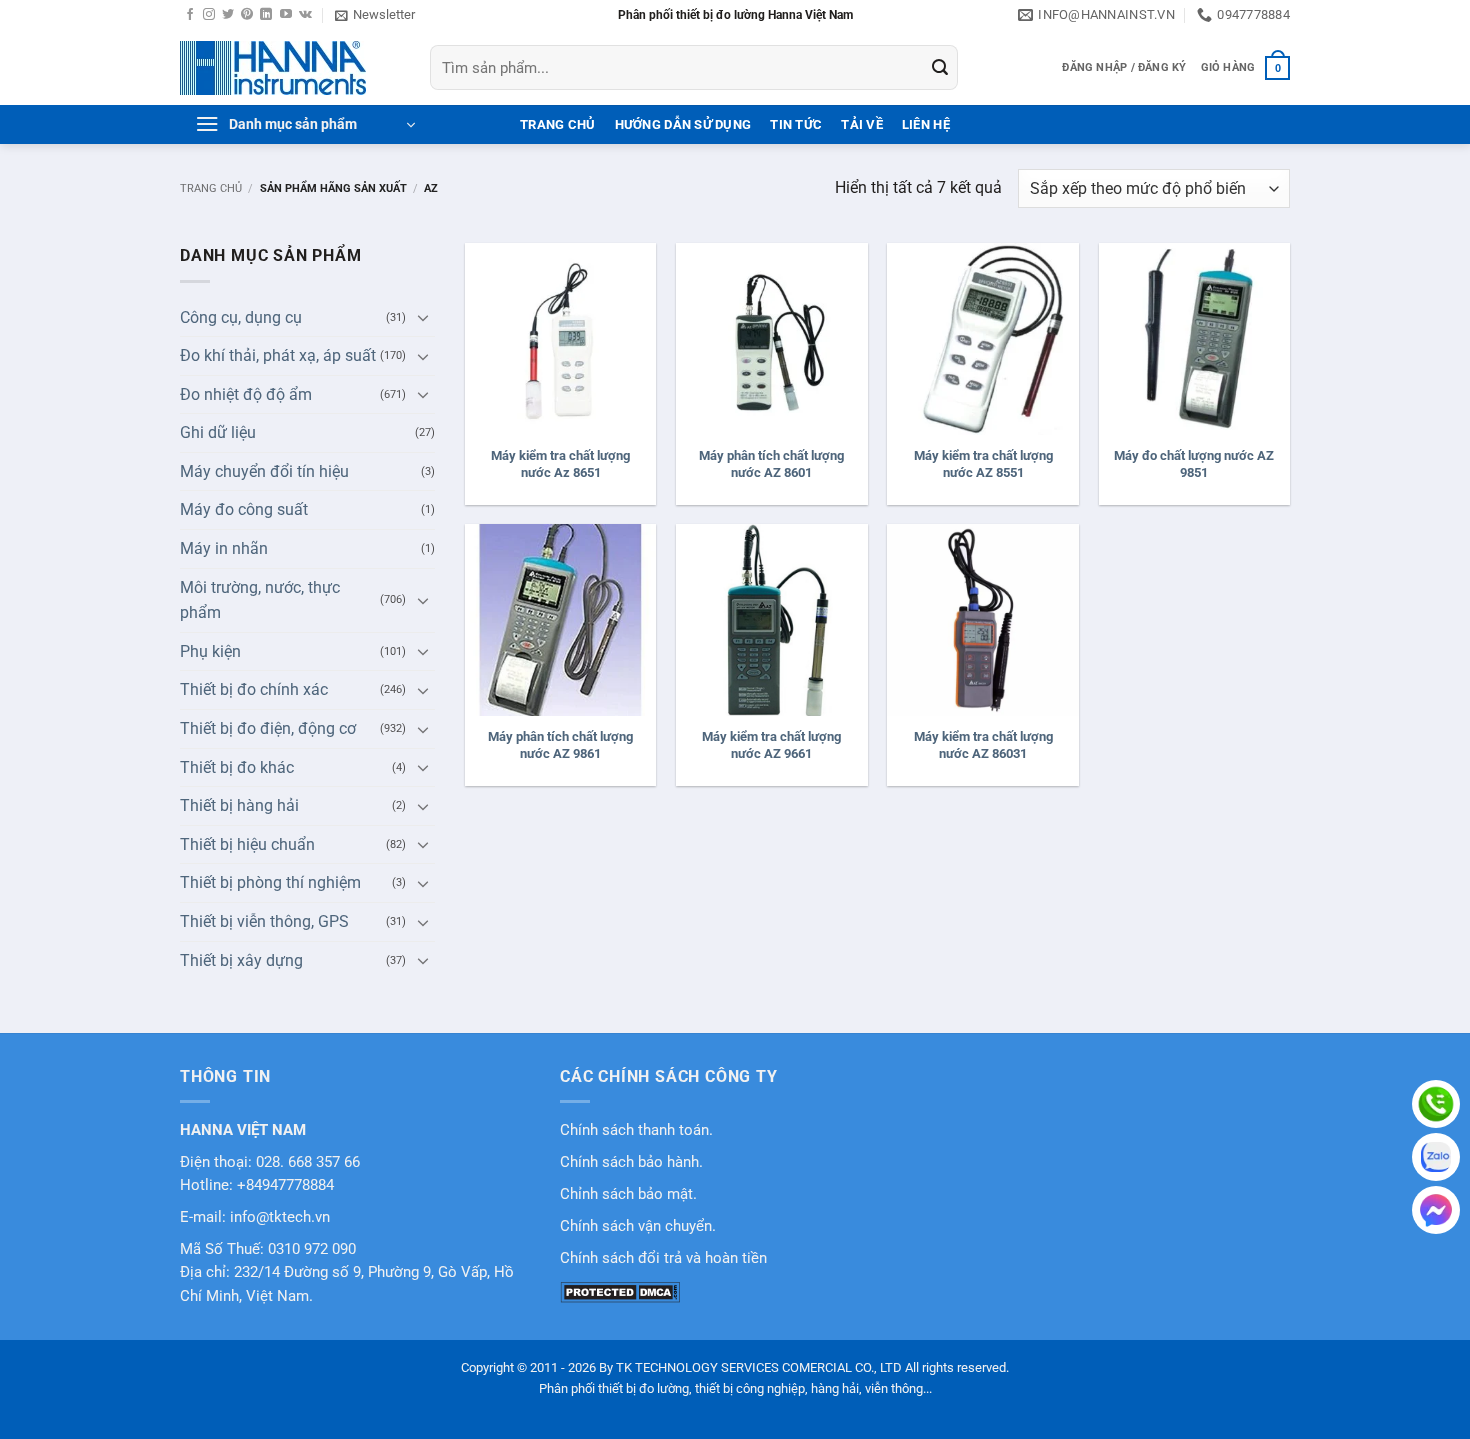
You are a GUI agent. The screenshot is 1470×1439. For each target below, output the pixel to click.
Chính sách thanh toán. (636, 1130)
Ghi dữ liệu (218, 432)
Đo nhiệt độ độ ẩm (246, 394)
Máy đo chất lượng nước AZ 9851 (1194, 464)
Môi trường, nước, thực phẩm (260, 600)
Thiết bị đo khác (237, 767)
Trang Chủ (557, 124)
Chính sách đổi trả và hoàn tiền (663, 1258)
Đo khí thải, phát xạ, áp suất (278, 355)
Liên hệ (926, 124)
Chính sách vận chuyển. (638, 1226)
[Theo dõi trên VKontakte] (305, 15)
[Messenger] (1436, 1210)
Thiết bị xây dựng (241, 960)
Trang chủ (211, 188)
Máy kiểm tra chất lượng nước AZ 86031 (983, 745)
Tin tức (796, 124)
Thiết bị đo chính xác (254, 689)
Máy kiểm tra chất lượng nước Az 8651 (560, 464)
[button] (375, 15)
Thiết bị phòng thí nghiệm (270, 882)
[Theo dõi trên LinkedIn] (266, 15)
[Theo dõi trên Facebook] (190, 15)
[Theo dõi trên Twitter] (228, 15)
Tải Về (862, 124)
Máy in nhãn (224, 548)
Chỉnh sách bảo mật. (628, 1194)
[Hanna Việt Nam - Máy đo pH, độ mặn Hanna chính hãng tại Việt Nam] (290, 68)
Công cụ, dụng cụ (241, 317)
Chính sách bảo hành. (631, 1162)
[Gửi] (940, 68)
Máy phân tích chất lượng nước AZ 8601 (771, 464)
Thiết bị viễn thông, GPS (264, 921)
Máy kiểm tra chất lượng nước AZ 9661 (771, 745)
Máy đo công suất (244, 509)
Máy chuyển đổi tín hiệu (264, 471)
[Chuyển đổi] (423, 317)
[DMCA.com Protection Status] (620, 1291)
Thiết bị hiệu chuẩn (247, 844)
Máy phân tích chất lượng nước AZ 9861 (560, 745)
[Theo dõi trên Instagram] (209, 15)
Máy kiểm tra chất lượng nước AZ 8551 (983, 464)
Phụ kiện (210, 651)
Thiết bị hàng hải (239, 805)
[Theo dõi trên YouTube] (286, 15)
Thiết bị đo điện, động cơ (268, 728)
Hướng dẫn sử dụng (683, 124)
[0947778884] (1436, 1104)
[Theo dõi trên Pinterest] (247, 15)
